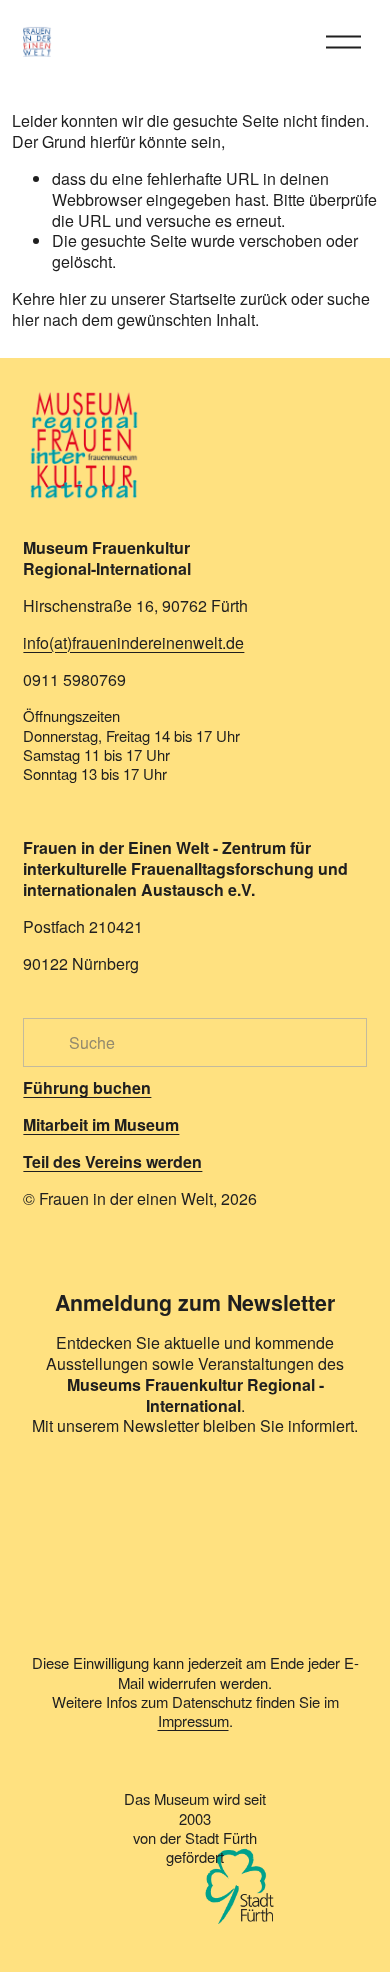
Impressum (193, 1720)
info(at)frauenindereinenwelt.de (133, 643)
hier (72, 298)
